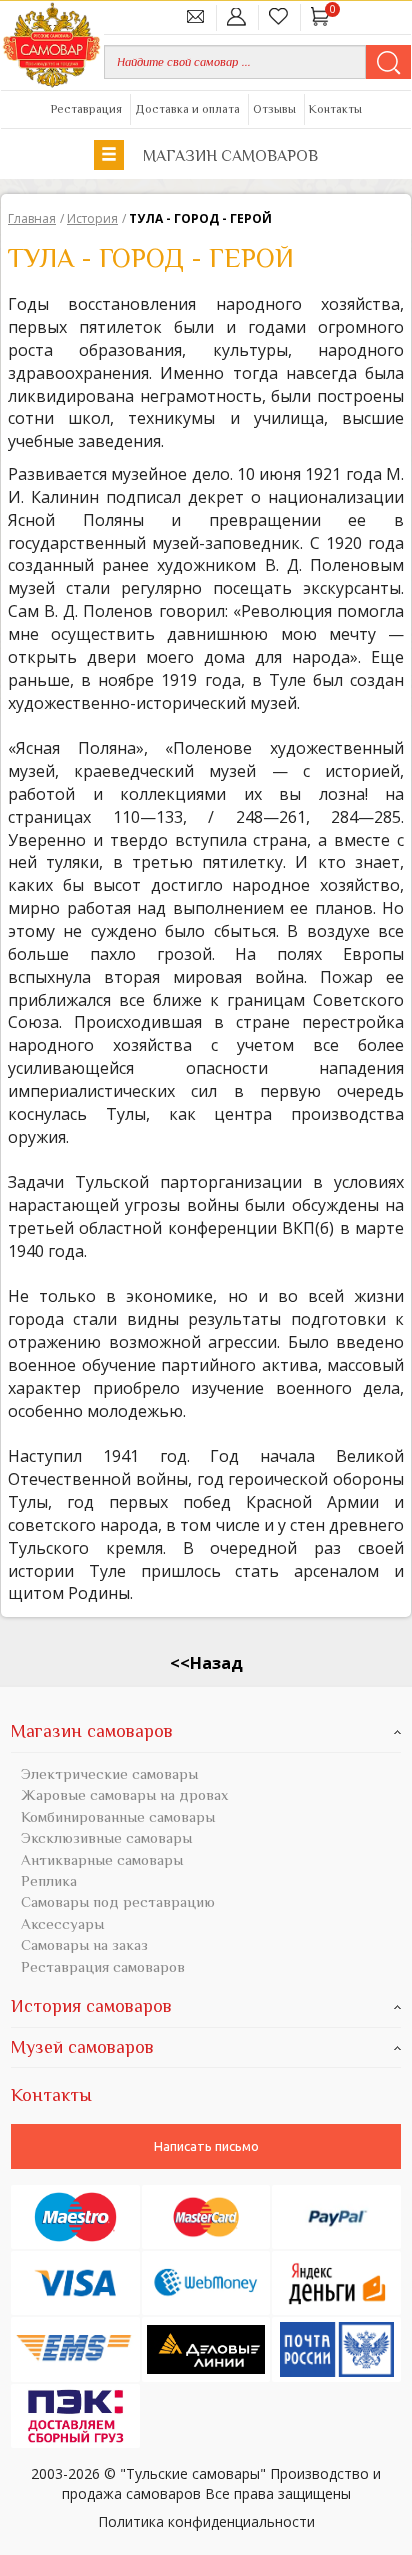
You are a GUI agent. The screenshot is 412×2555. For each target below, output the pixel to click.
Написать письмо (206, 2146)
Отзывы (274, 109)
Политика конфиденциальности (206, 2521)
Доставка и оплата (187, 109)
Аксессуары (62, 1923)
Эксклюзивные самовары (106, 1837)
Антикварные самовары (102, 1859)
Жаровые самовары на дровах (124, 1794)
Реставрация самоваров (103, 1966)
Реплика (49, 1880)
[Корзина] (320, 16)
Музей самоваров (82, 2047)
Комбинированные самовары (118, 1816)
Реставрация (86, 109)
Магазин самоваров (228, 156)
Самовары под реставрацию (118, 1901)
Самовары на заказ (84, 1944)
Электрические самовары (109, 1773)
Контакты (335, 109)
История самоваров (91, 2006)
